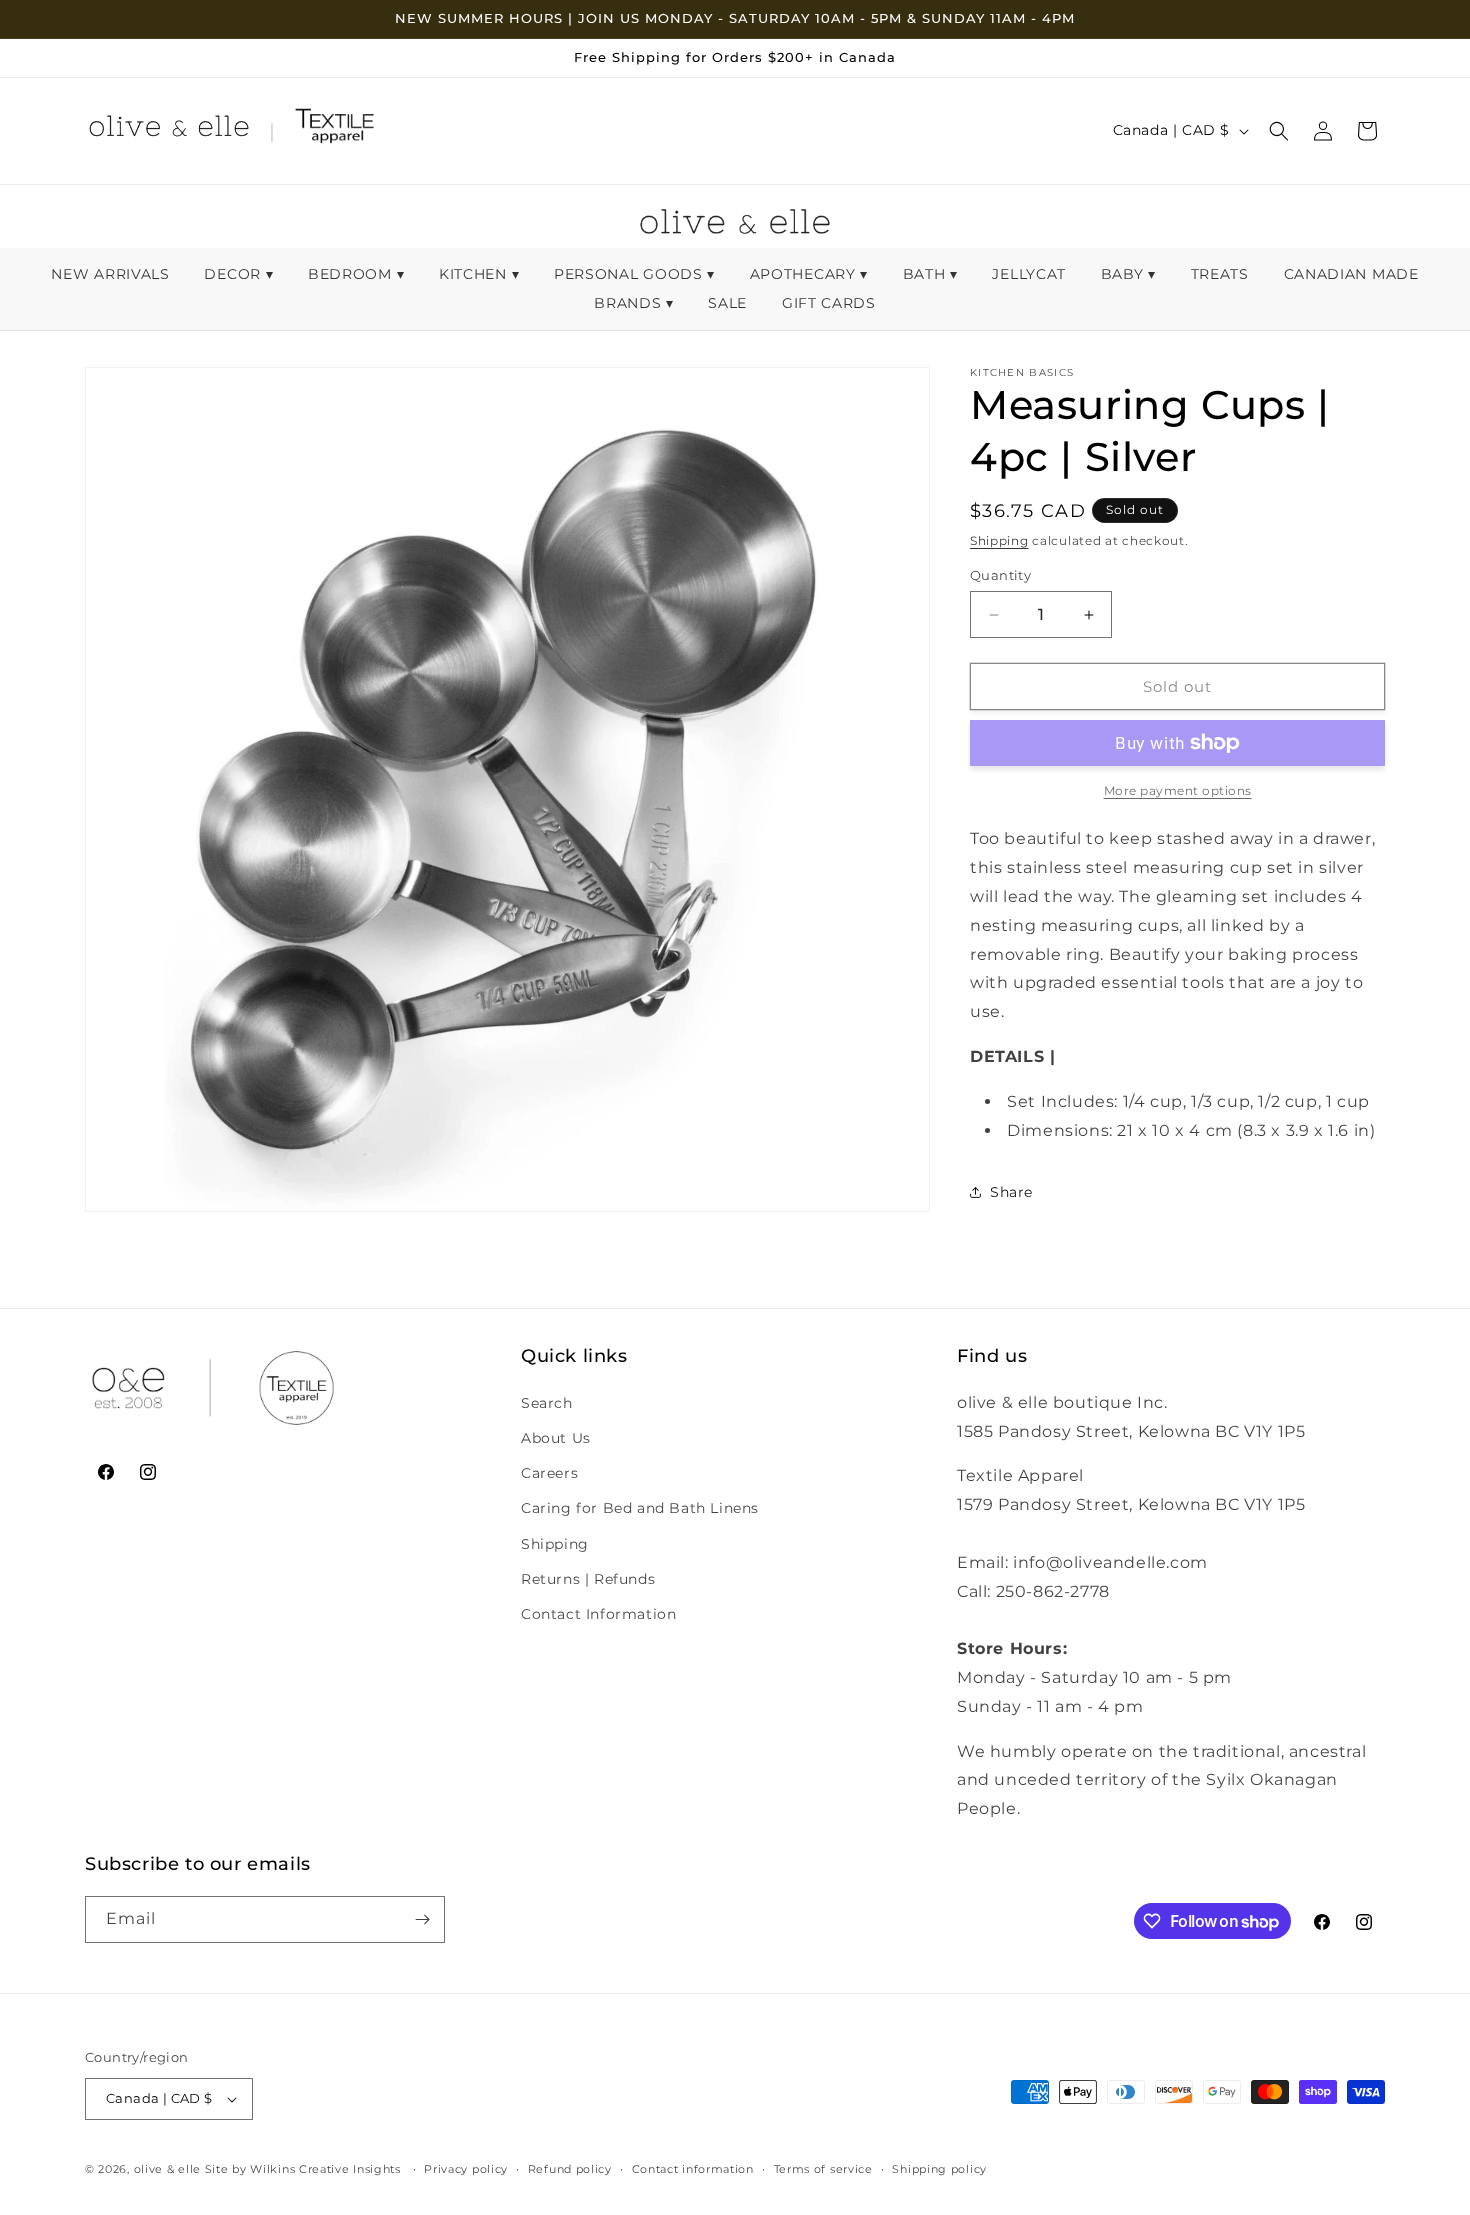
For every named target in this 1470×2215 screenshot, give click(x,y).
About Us (556, 1437)
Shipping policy (939, 2169)
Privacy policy (466, 2169)
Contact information (693, 2169)
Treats (1222, 274)
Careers (549, 1472)
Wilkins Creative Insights (325, 2169)
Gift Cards (829, 303)
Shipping (999, 540)
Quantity (1000, 575)
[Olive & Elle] (169, 131)
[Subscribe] (422, 1919)
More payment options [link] (1178, 790)
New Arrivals (112, 274)
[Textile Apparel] (334, 131)
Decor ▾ (238, 274)
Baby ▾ (1128, 274)
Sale (730, 303)
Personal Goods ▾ (634, 274)
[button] (1279, 131)
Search (547, 1402)
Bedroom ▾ (356, 274)
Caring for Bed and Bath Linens (640, 1507)
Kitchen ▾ (479, 274)
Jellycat (1031, 274)
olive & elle (167, 2169)
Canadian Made (1351, 274)
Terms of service (823, 2169)
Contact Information (598, 1613)
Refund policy (570, 2169)
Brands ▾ (634, 303)
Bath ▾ (930, 274)
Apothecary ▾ (809, 274)
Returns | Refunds (588, 1578)
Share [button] (1011, 1192)
